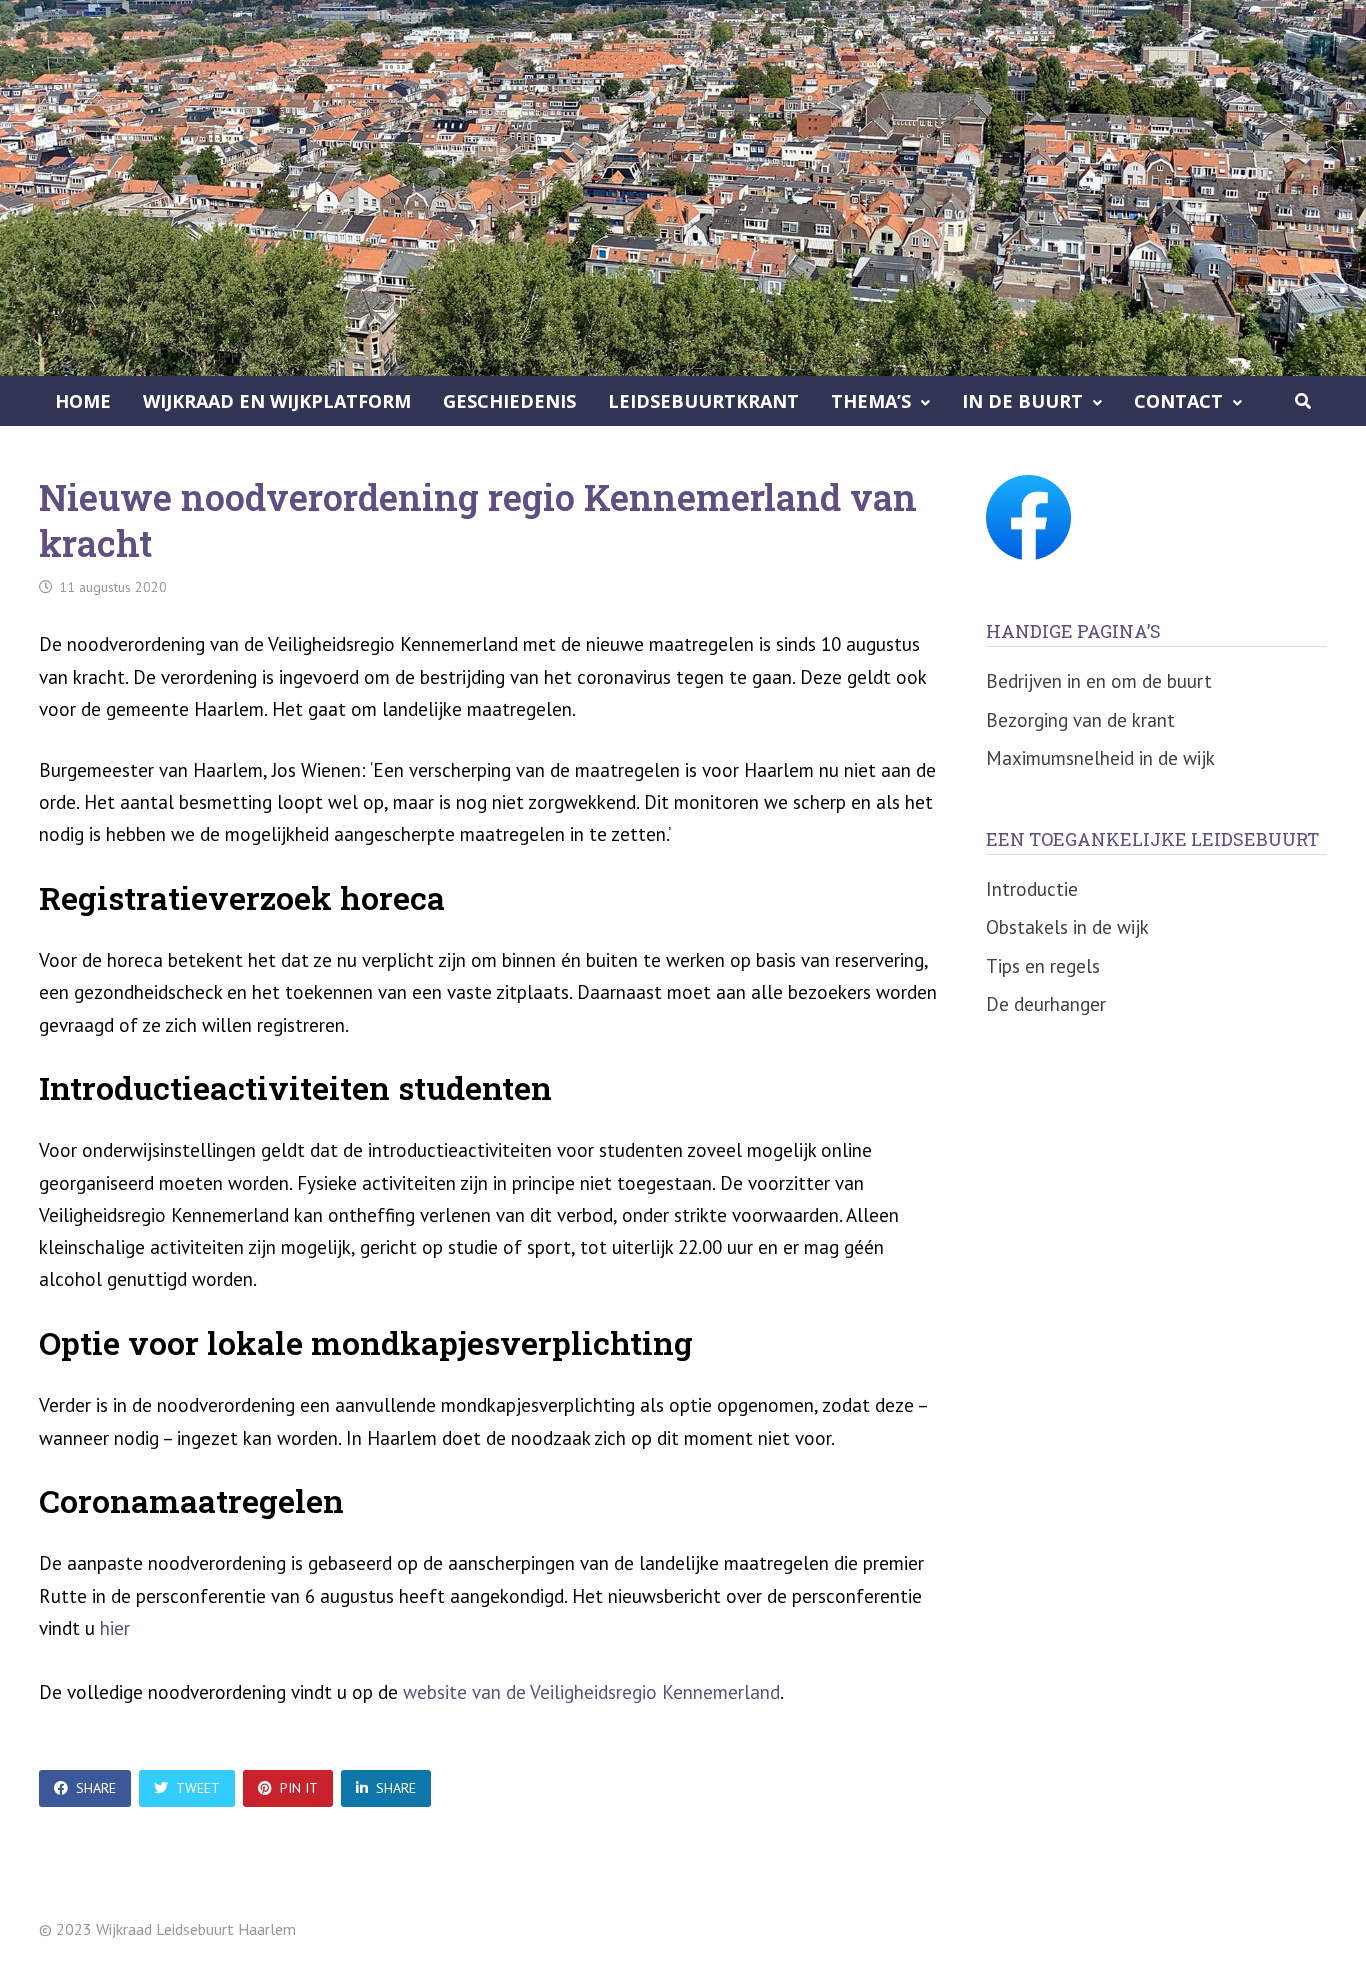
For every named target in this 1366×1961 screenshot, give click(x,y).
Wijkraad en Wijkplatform (277, 401)
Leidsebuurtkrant (703, 401)
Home (83, 401)
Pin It (299, 1788)
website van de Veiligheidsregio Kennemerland (591, 1692)
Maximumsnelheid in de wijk (1100, 758)
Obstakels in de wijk (1067, 927)
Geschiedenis (509, 401)
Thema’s (871, 401)
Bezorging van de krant (1080, 720)
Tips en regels (1043, 966)
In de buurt (1022, 401)
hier (115, 1628)
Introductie (1032, 889)
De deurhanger (1046, 1004)
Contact (1178, 401)
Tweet (198, 1788)
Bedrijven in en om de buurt (1099, 681)
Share (96, 1788)
